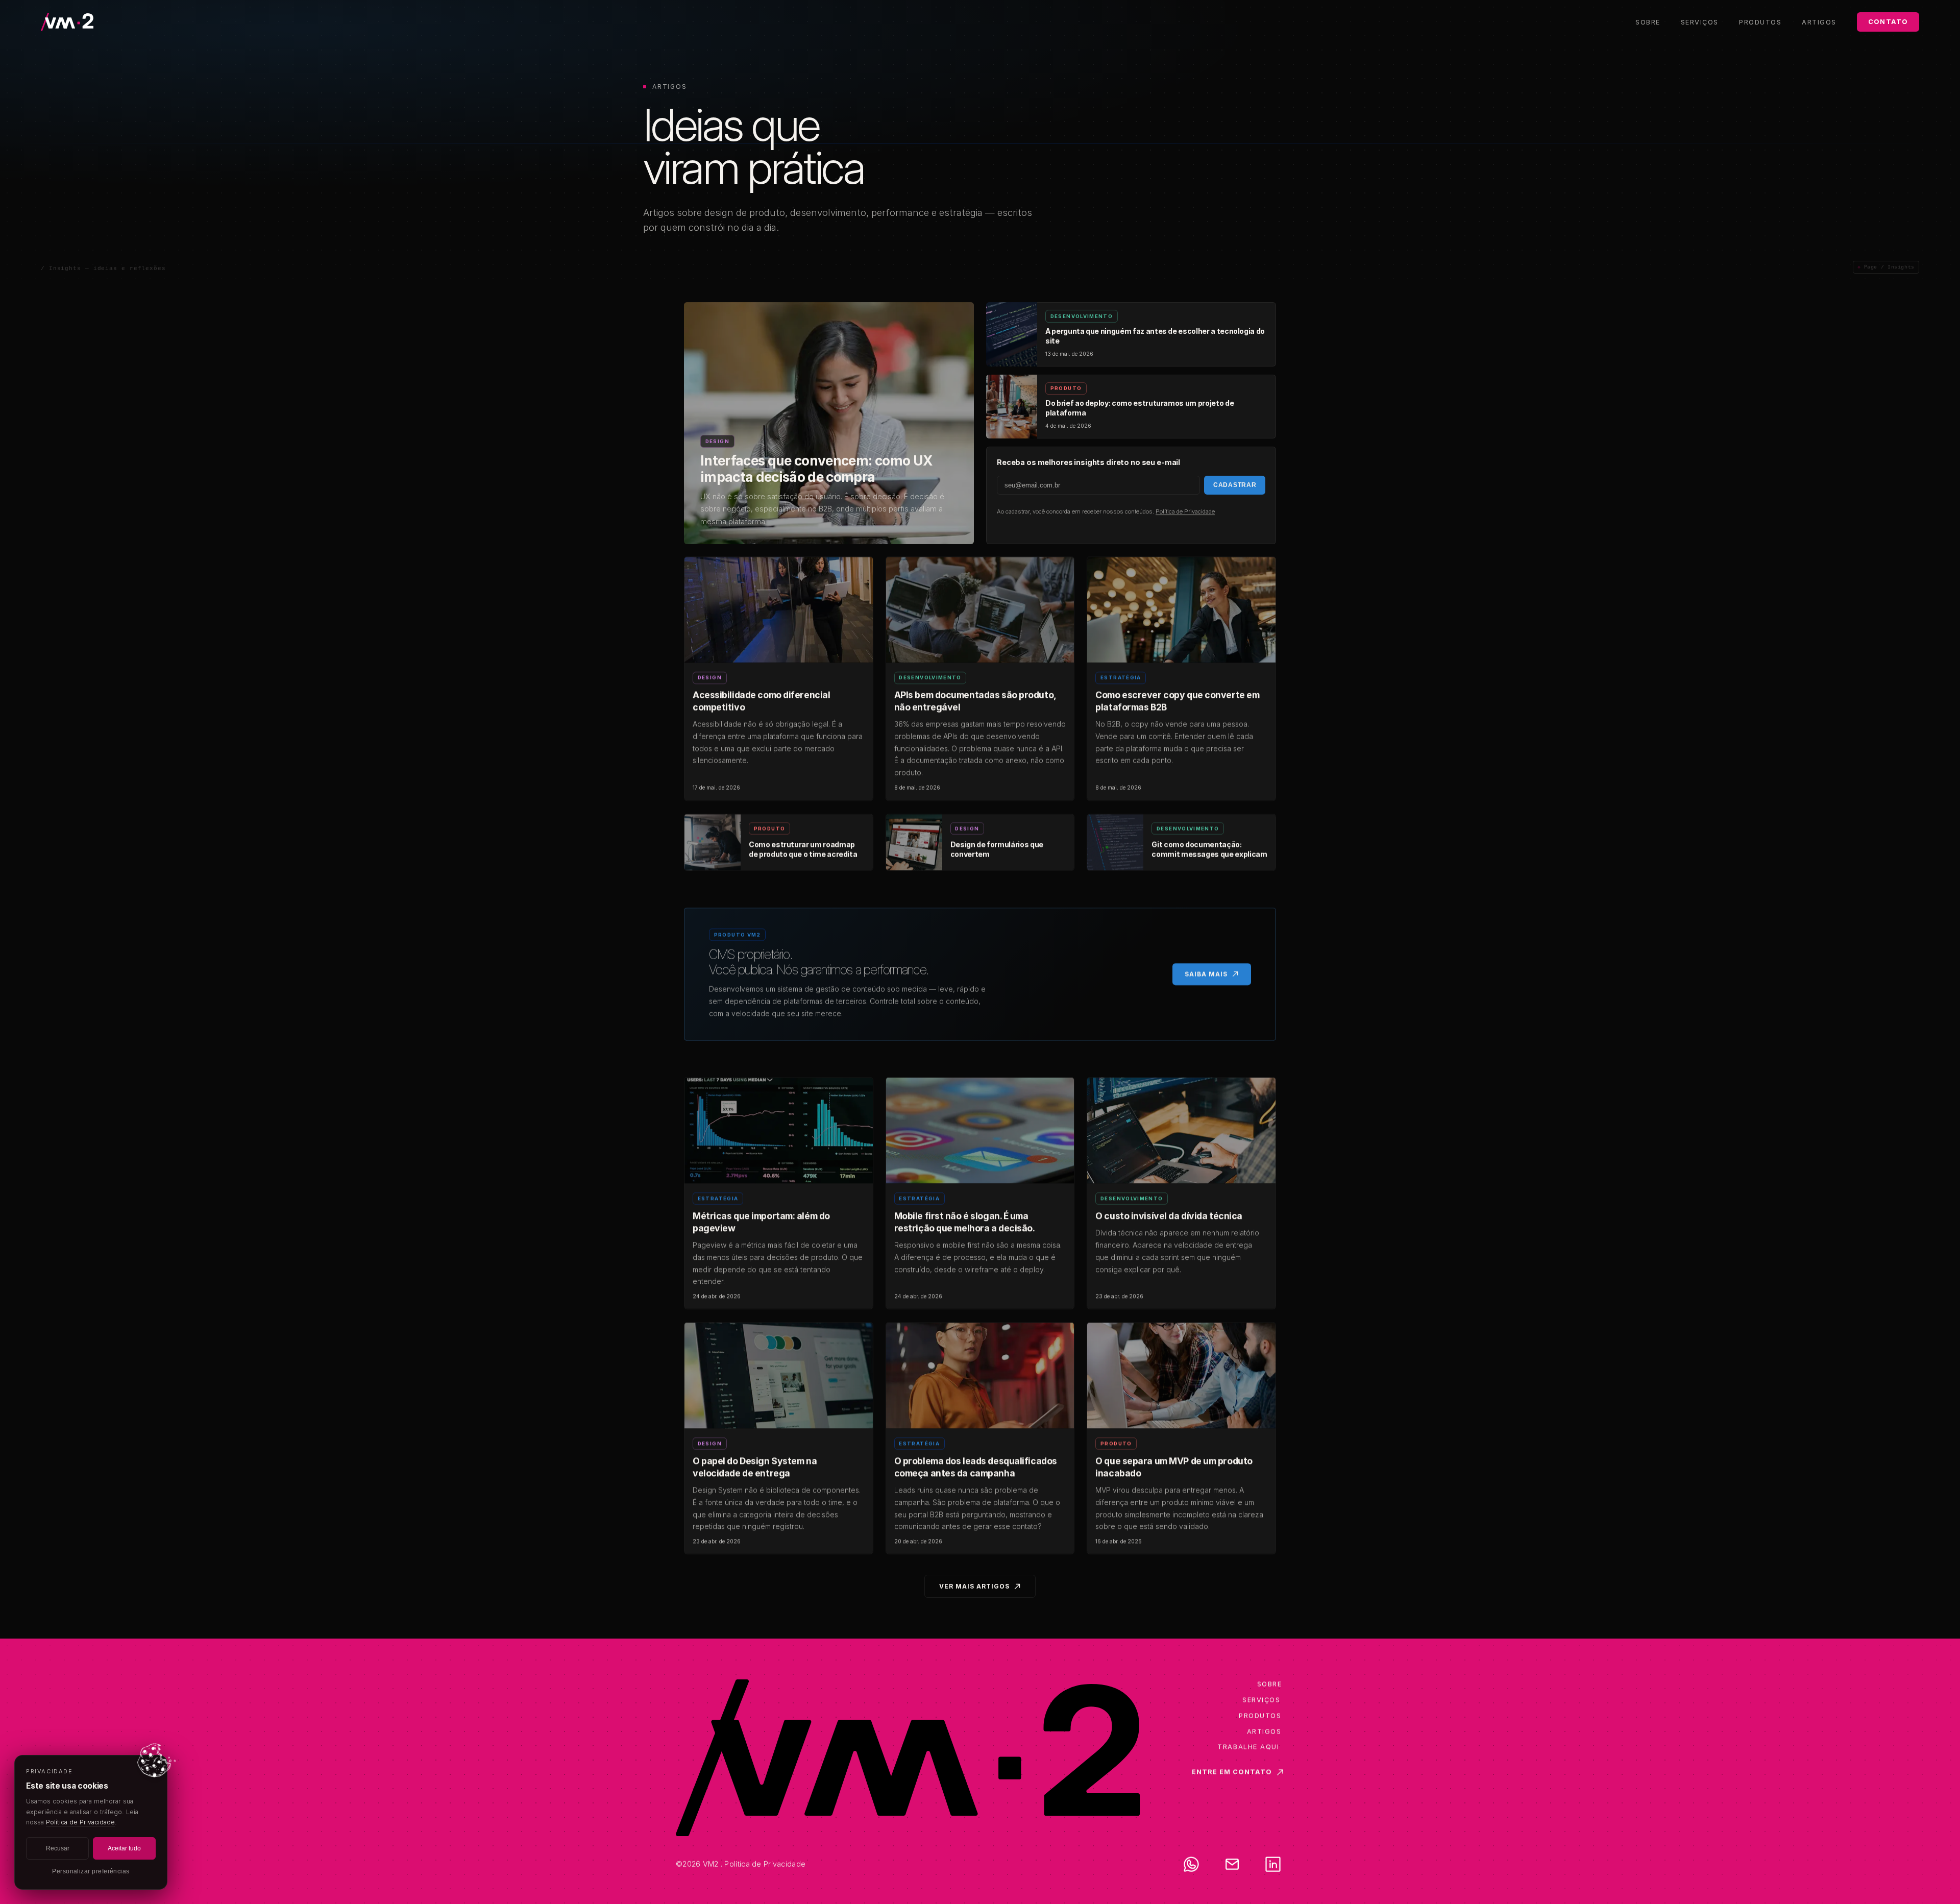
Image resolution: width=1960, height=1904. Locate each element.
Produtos (1760, 22)
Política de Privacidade (1185, 511)
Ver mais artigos (974, 1586)
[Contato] (1232, 1864)
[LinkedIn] (1273, 1864)
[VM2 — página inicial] (92, 22)
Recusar (58, 1848)
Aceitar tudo (124, 1848)
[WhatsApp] (1191, 1864)
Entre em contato (1232, 1772)
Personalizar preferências (91, 1871)
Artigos (1819, 22)
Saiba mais (1206, 974)
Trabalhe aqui (1248, 1747)
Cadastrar (1235, 485)
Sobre (1648, 22)
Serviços (1700, 22)
